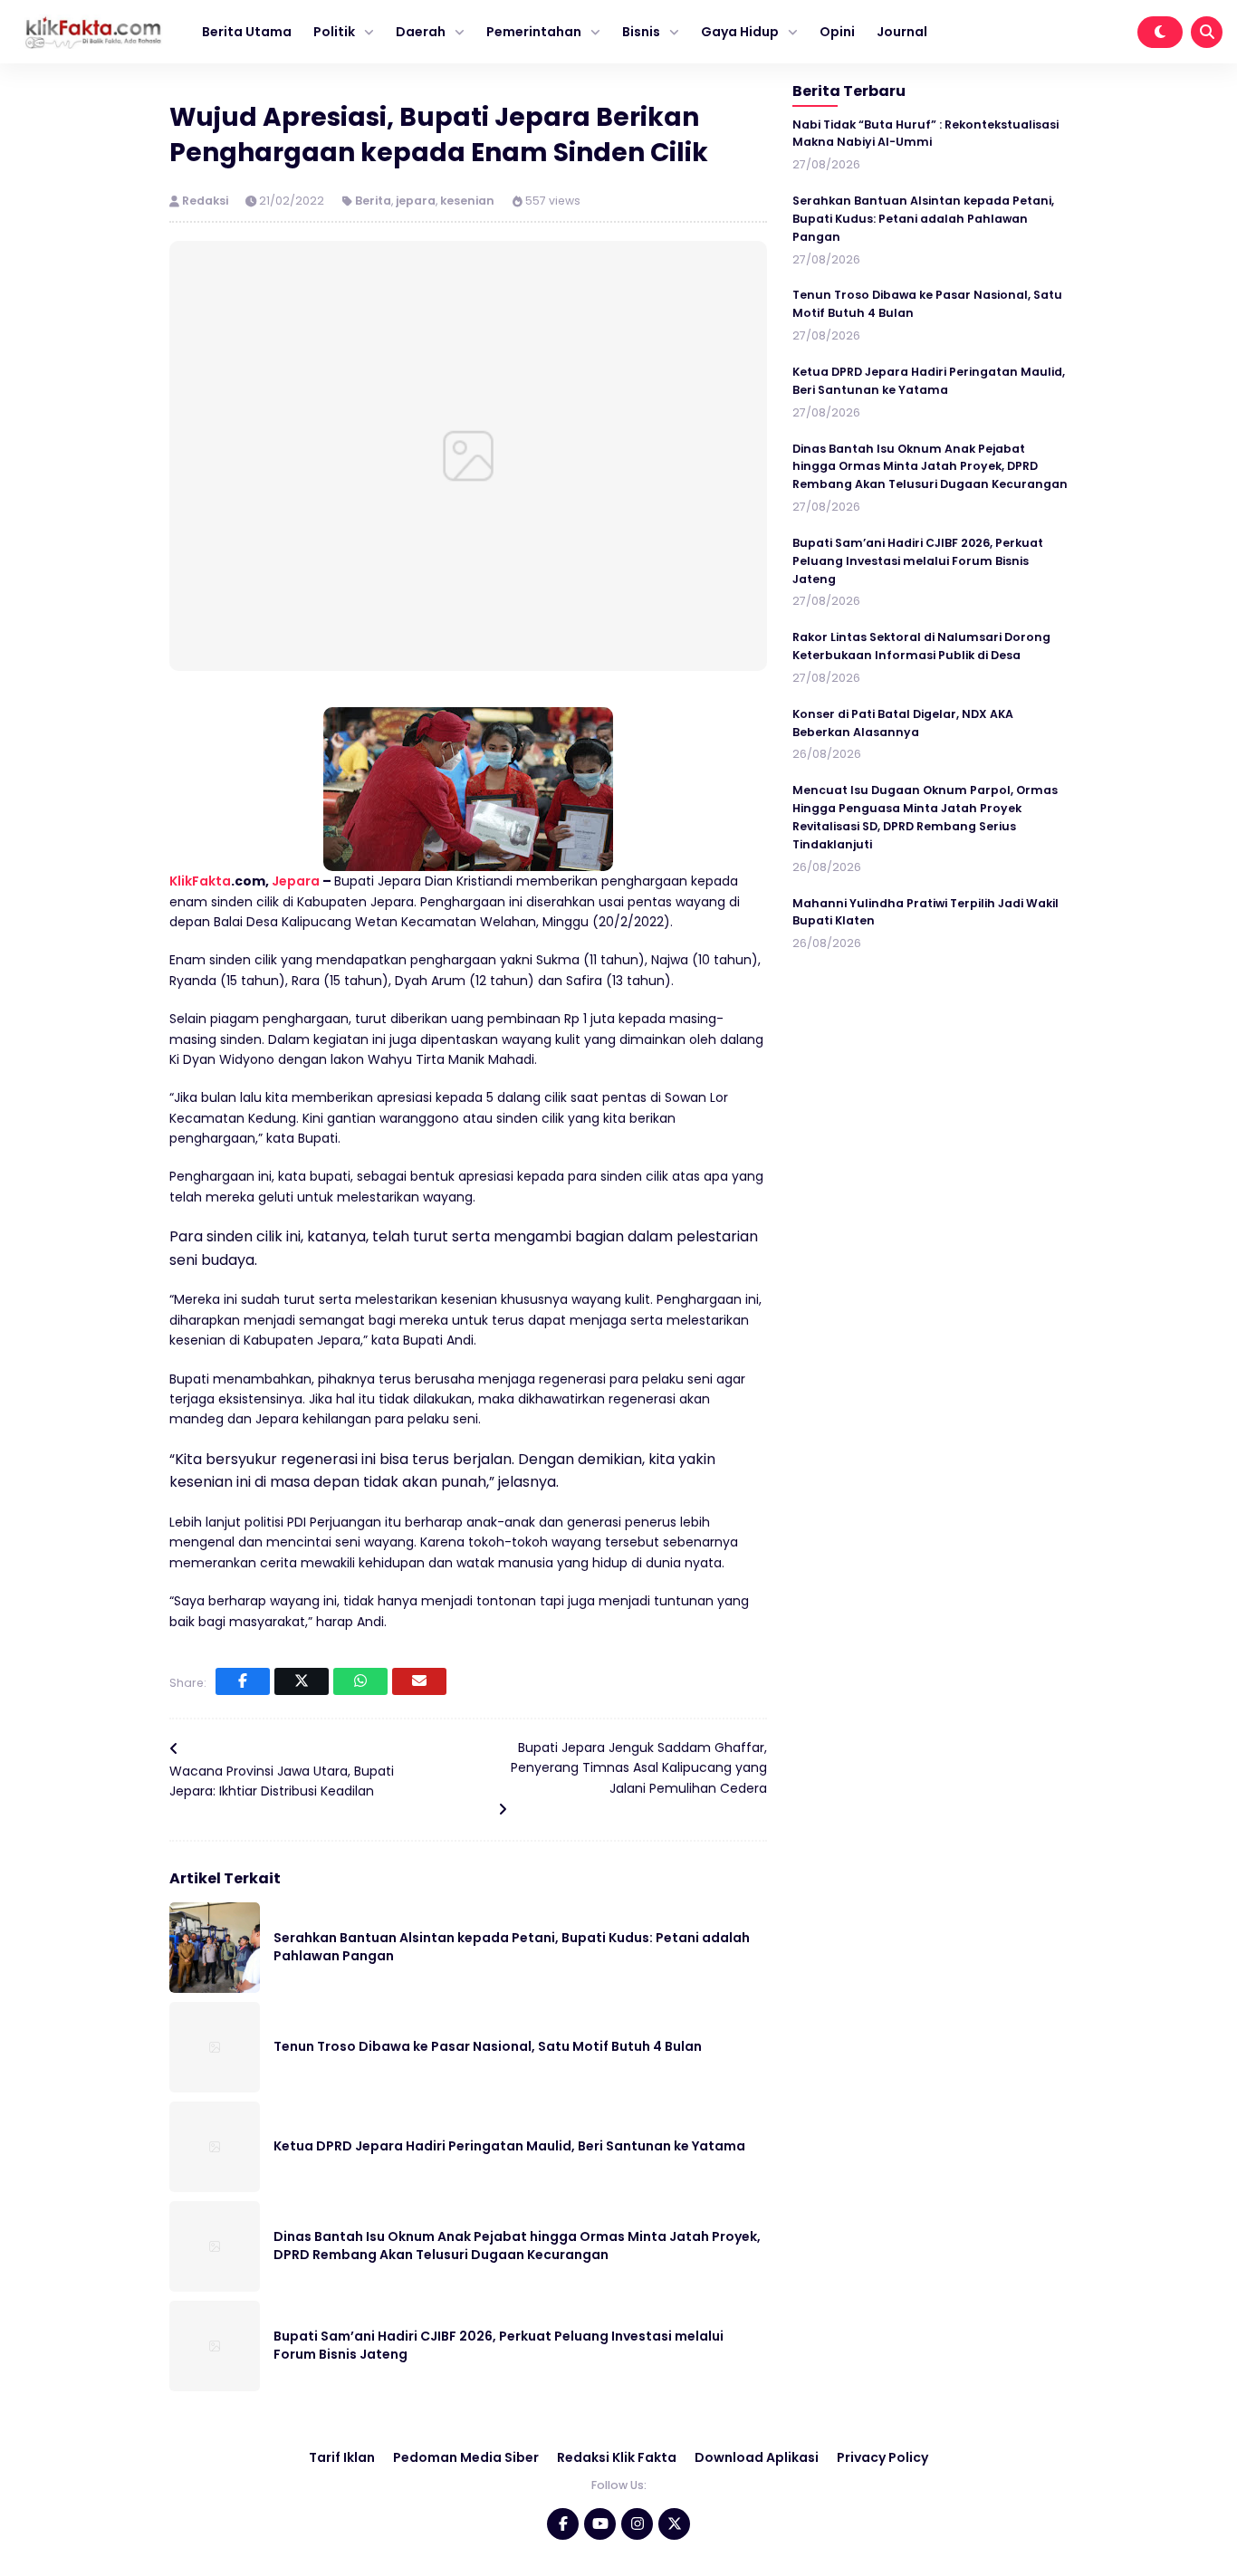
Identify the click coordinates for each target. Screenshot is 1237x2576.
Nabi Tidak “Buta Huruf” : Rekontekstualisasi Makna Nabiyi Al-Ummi (925, 133)
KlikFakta (200, 881)
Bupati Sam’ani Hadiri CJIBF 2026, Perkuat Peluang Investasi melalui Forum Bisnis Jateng (918, 561)
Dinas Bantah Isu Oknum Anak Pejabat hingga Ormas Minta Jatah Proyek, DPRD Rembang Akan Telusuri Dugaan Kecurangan (517, 2246)
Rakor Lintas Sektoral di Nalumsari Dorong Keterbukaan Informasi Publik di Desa (921, 646)
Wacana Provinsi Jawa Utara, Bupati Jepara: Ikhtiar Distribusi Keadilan (282, 1781)
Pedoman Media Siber (466, 2457)
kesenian (467, 201)
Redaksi (206, 201)
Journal (902, 32)
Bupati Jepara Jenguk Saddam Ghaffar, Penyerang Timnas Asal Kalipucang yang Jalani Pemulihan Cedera (639, 1768)
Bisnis (641, 32)
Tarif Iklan (342, 2457)
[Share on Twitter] (302, 1681)
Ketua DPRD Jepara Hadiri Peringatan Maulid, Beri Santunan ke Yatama (509, 2146)
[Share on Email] (419, 1681)
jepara (416, 201)
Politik (334, 32)
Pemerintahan (534, 32)
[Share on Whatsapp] (360, 1681)
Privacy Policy (882, 2457)
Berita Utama (247, 32)
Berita (373, 201)
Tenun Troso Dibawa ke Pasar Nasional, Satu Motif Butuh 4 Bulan (488, 2046)
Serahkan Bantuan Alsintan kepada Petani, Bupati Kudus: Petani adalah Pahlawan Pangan (923, 219)
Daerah (421, 32)
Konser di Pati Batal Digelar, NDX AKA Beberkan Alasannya (903, 723)
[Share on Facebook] (243, 1681)
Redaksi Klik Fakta (617, 2457)
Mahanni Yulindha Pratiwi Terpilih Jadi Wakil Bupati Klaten (925, 911)
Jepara (296, 881)
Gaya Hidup (740, 32)
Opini (837, 32)
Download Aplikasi (757, 2457)
